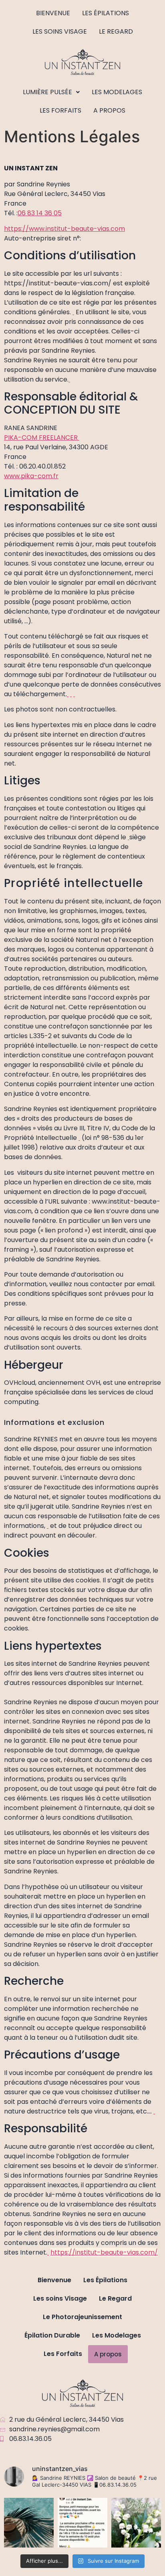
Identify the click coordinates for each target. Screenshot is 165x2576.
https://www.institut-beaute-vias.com (64, 229)
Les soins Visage (60, 31)
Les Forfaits (60, 110)
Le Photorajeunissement (82, 2317)
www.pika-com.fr (31, 476)
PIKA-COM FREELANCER (42, 437)
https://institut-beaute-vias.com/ (104, 2252)
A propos (109, 110)
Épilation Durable (52, 2335)
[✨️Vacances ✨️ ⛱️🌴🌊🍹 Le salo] (29, 2523)
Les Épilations (106, 13)
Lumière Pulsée (47, 92)
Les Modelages (117, 92)
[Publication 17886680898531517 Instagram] (136, 2523)
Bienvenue (53, 13)
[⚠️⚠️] (82, 2523)
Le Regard (116, 31)
